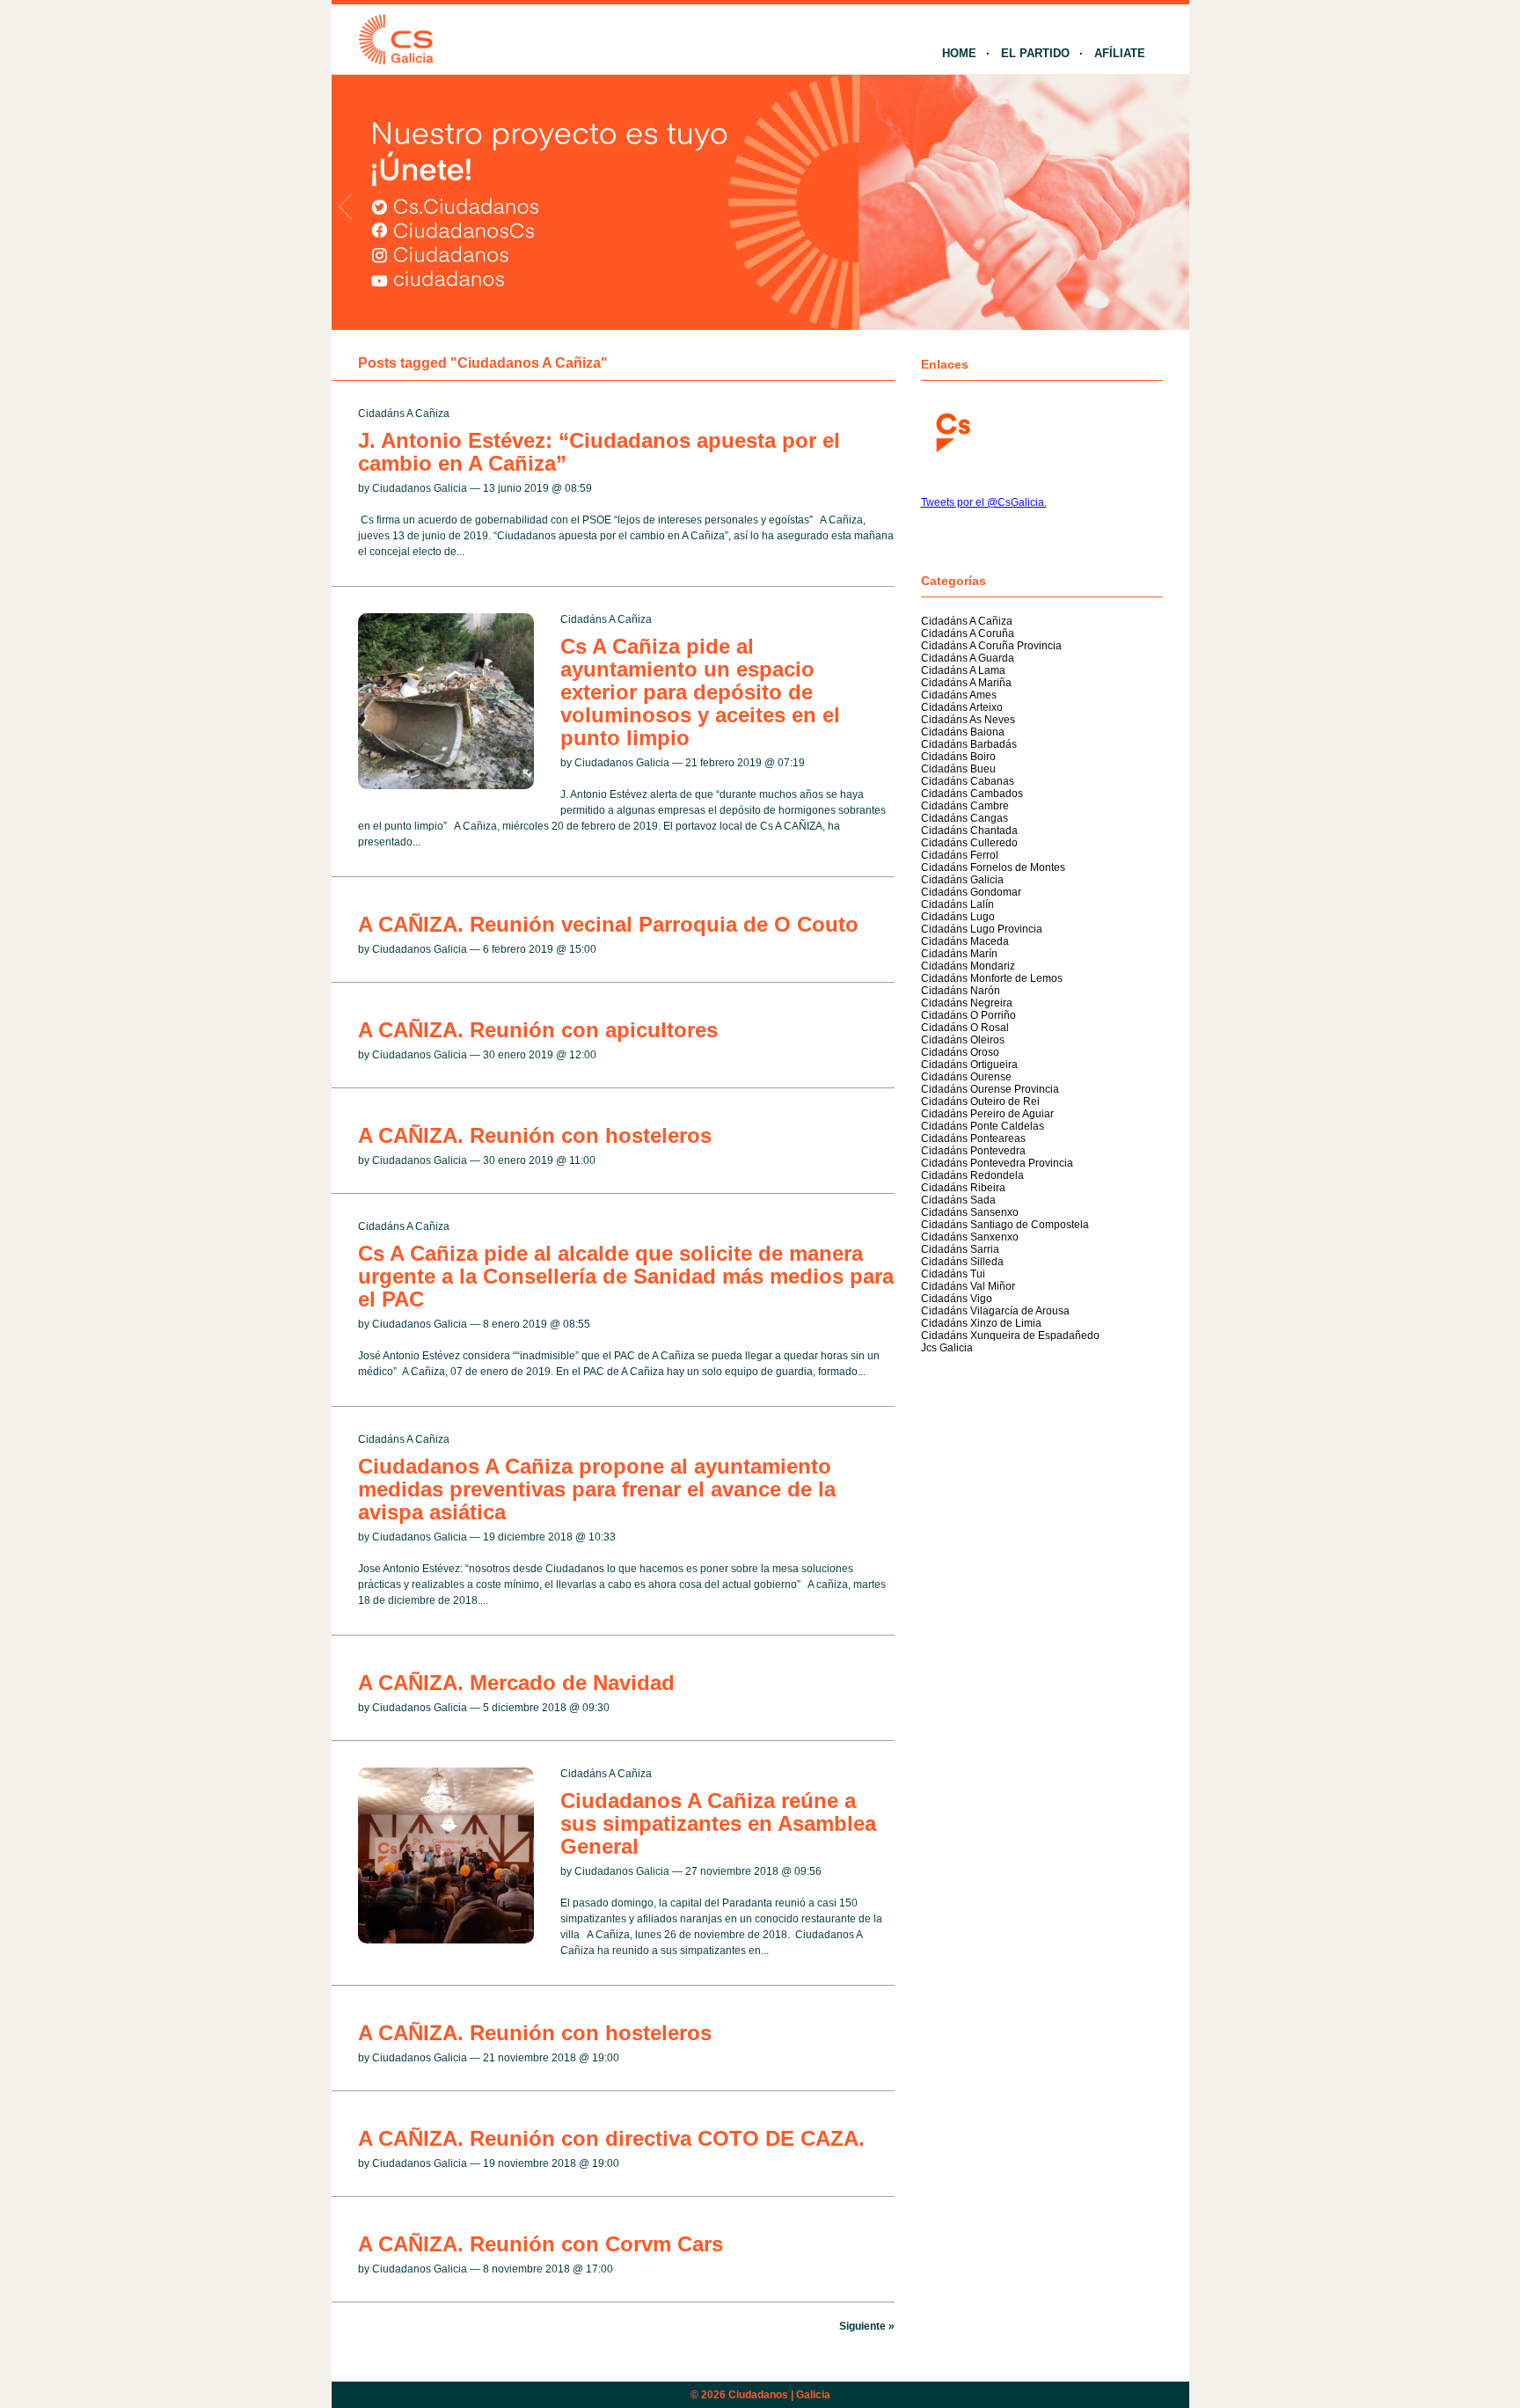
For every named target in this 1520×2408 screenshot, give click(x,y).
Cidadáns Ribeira (963, 1188)
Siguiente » (867, 2326)
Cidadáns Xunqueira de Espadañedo (1010, 1336)
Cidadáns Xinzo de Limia (981, 1323)
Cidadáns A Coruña (968, 633)
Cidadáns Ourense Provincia (990, 1089)
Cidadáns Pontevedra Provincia (997, 1163)
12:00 (583, 1055)
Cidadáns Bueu (958, 769)
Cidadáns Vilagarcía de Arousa (995, 1311)
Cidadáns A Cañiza (404, 414)
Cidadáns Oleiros (963, 1040)
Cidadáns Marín (959, 954)
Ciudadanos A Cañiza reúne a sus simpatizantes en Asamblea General (718, 1823)
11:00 (582, 1160)
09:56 (808, 1871)
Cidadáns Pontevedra (973, 1151)
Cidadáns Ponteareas (973, 1138)
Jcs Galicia (947, 1348)
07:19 (791, 763)
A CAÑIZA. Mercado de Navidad (516, 1683)
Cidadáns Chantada (969, 831)
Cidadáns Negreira (967, 1003)
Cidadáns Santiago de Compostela (1005, 1225)
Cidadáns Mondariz (968, 966)
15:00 (583, 949)
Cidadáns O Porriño (968, 1015)
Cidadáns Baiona (963, 732)
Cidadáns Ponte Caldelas (983, 1126)
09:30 (596, 1708)
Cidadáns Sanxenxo (970, 1237)
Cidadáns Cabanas (968, 781)
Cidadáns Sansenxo (970, 1212)
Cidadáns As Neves (968, 720)
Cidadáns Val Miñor (968, 1286)
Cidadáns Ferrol (960, 855)
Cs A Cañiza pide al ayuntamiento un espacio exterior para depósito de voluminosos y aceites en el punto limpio (700, 692)
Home (959, 53)
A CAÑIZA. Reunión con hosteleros (535, 1135)
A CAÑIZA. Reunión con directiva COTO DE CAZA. (611, 2138)
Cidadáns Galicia (962, 880)
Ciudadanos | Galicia (779, 2395)
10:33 (602, 1537)
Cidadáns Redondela (972, 1175)
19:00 (606, 2058)
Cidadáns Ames (959, 695)
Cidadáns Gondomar (971, 892)
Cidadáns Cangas (965, 818)
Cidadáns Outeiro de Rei (980, 1102)
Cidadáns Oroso (960, 1052)
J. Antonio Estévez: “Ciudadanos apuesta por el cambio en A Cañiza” (599, 452)
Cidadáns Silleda (962, 1262)
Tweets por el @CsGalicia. (984, 502)
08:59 (578, 488)
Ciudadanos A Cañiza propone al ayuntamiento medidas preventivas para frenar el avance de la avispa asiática (597, 1489)
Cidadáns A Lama (963, 670)
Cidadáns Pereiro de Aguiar (987, 1114)
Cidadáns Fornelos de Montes (993, 867)
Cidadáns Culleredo (969, 843)
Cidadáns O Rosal (965, 1028)
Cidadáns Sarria (960, 1249)
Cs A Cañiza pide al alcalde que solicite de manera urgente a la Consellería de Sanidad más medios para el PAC (626, 1276)
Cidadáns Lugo (958, 917)
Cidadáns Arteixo (962, 707)
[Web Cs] (952, 431)
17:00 (599, 2269)
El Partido (1035, 53)
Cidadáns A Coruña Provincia (991, 646)
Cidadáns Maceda (965, 941)
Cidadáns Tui (953, 1274)
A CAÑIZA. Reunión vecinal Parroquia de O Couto (608, 924)
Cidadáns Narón (961, 991)
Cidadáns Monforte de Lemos (992, 978)
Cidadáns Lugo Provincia (982, 929)
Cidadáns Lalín (957, 904)
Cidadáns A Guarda (968, 658)
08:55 (577, 1324)
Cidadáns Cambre (965, 806)
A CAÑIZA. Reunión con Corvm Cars (541, 2244)
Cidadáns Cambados (972, 794)
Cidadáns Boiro (958, 757)
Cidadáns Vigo (957, 1299)
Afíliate (1120, 53)
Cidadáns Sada (958, 1200)
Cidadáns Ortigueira (969, 1065)
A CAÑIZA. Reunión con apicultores (538, 1030)
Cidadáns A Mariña (966, 683)
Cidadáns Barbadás (969, 744)
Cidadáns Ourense (966, 1077)
